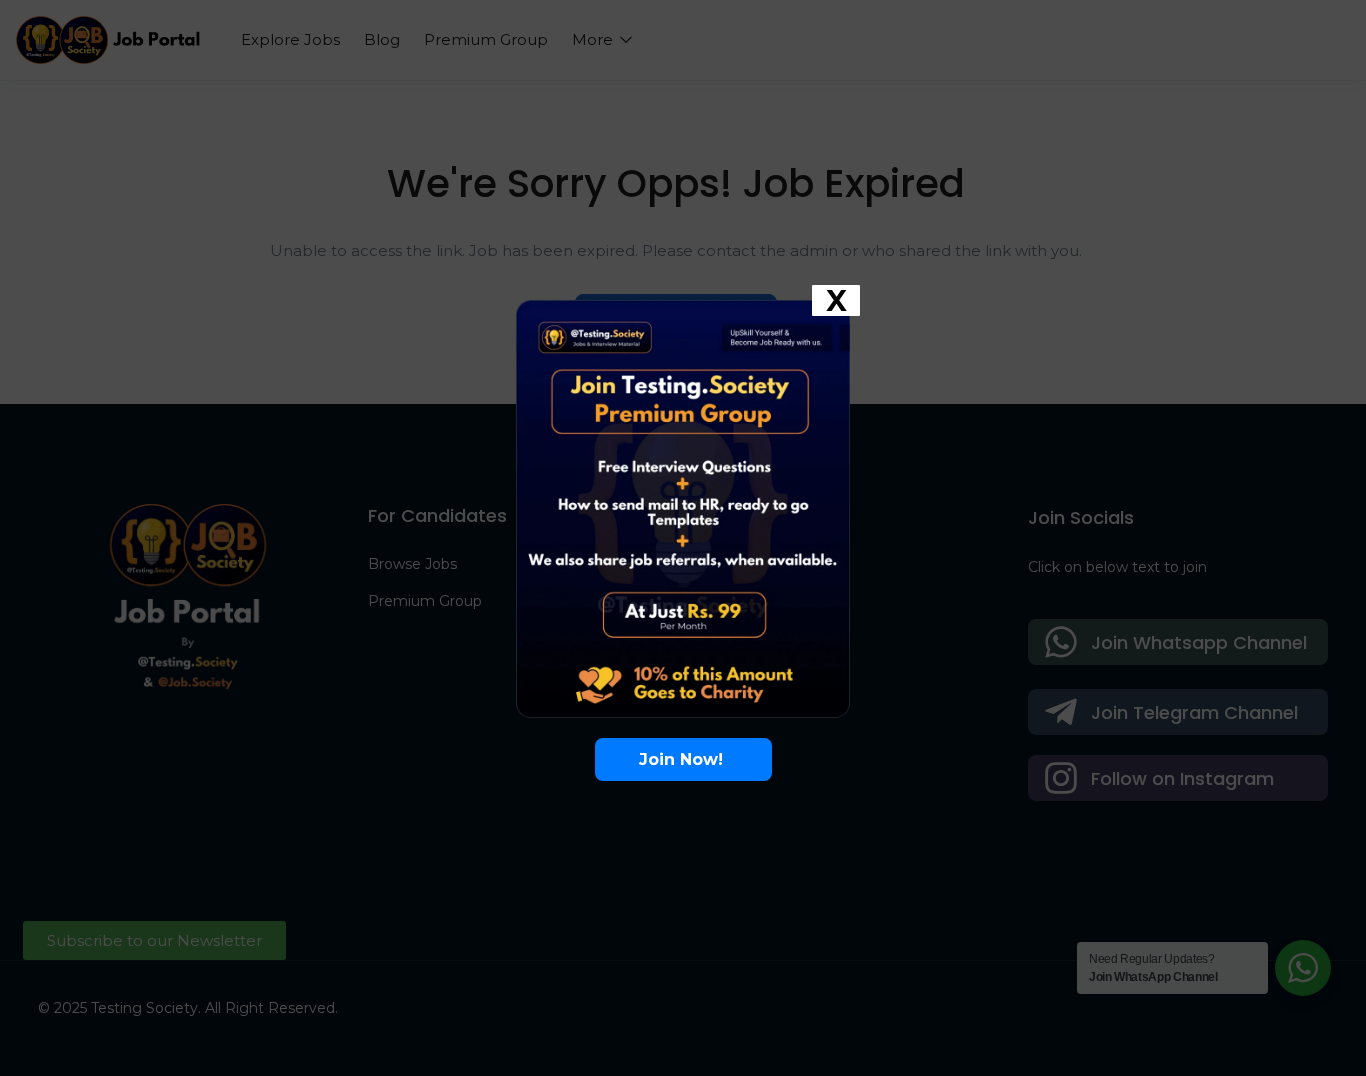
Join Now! (683, 759)
